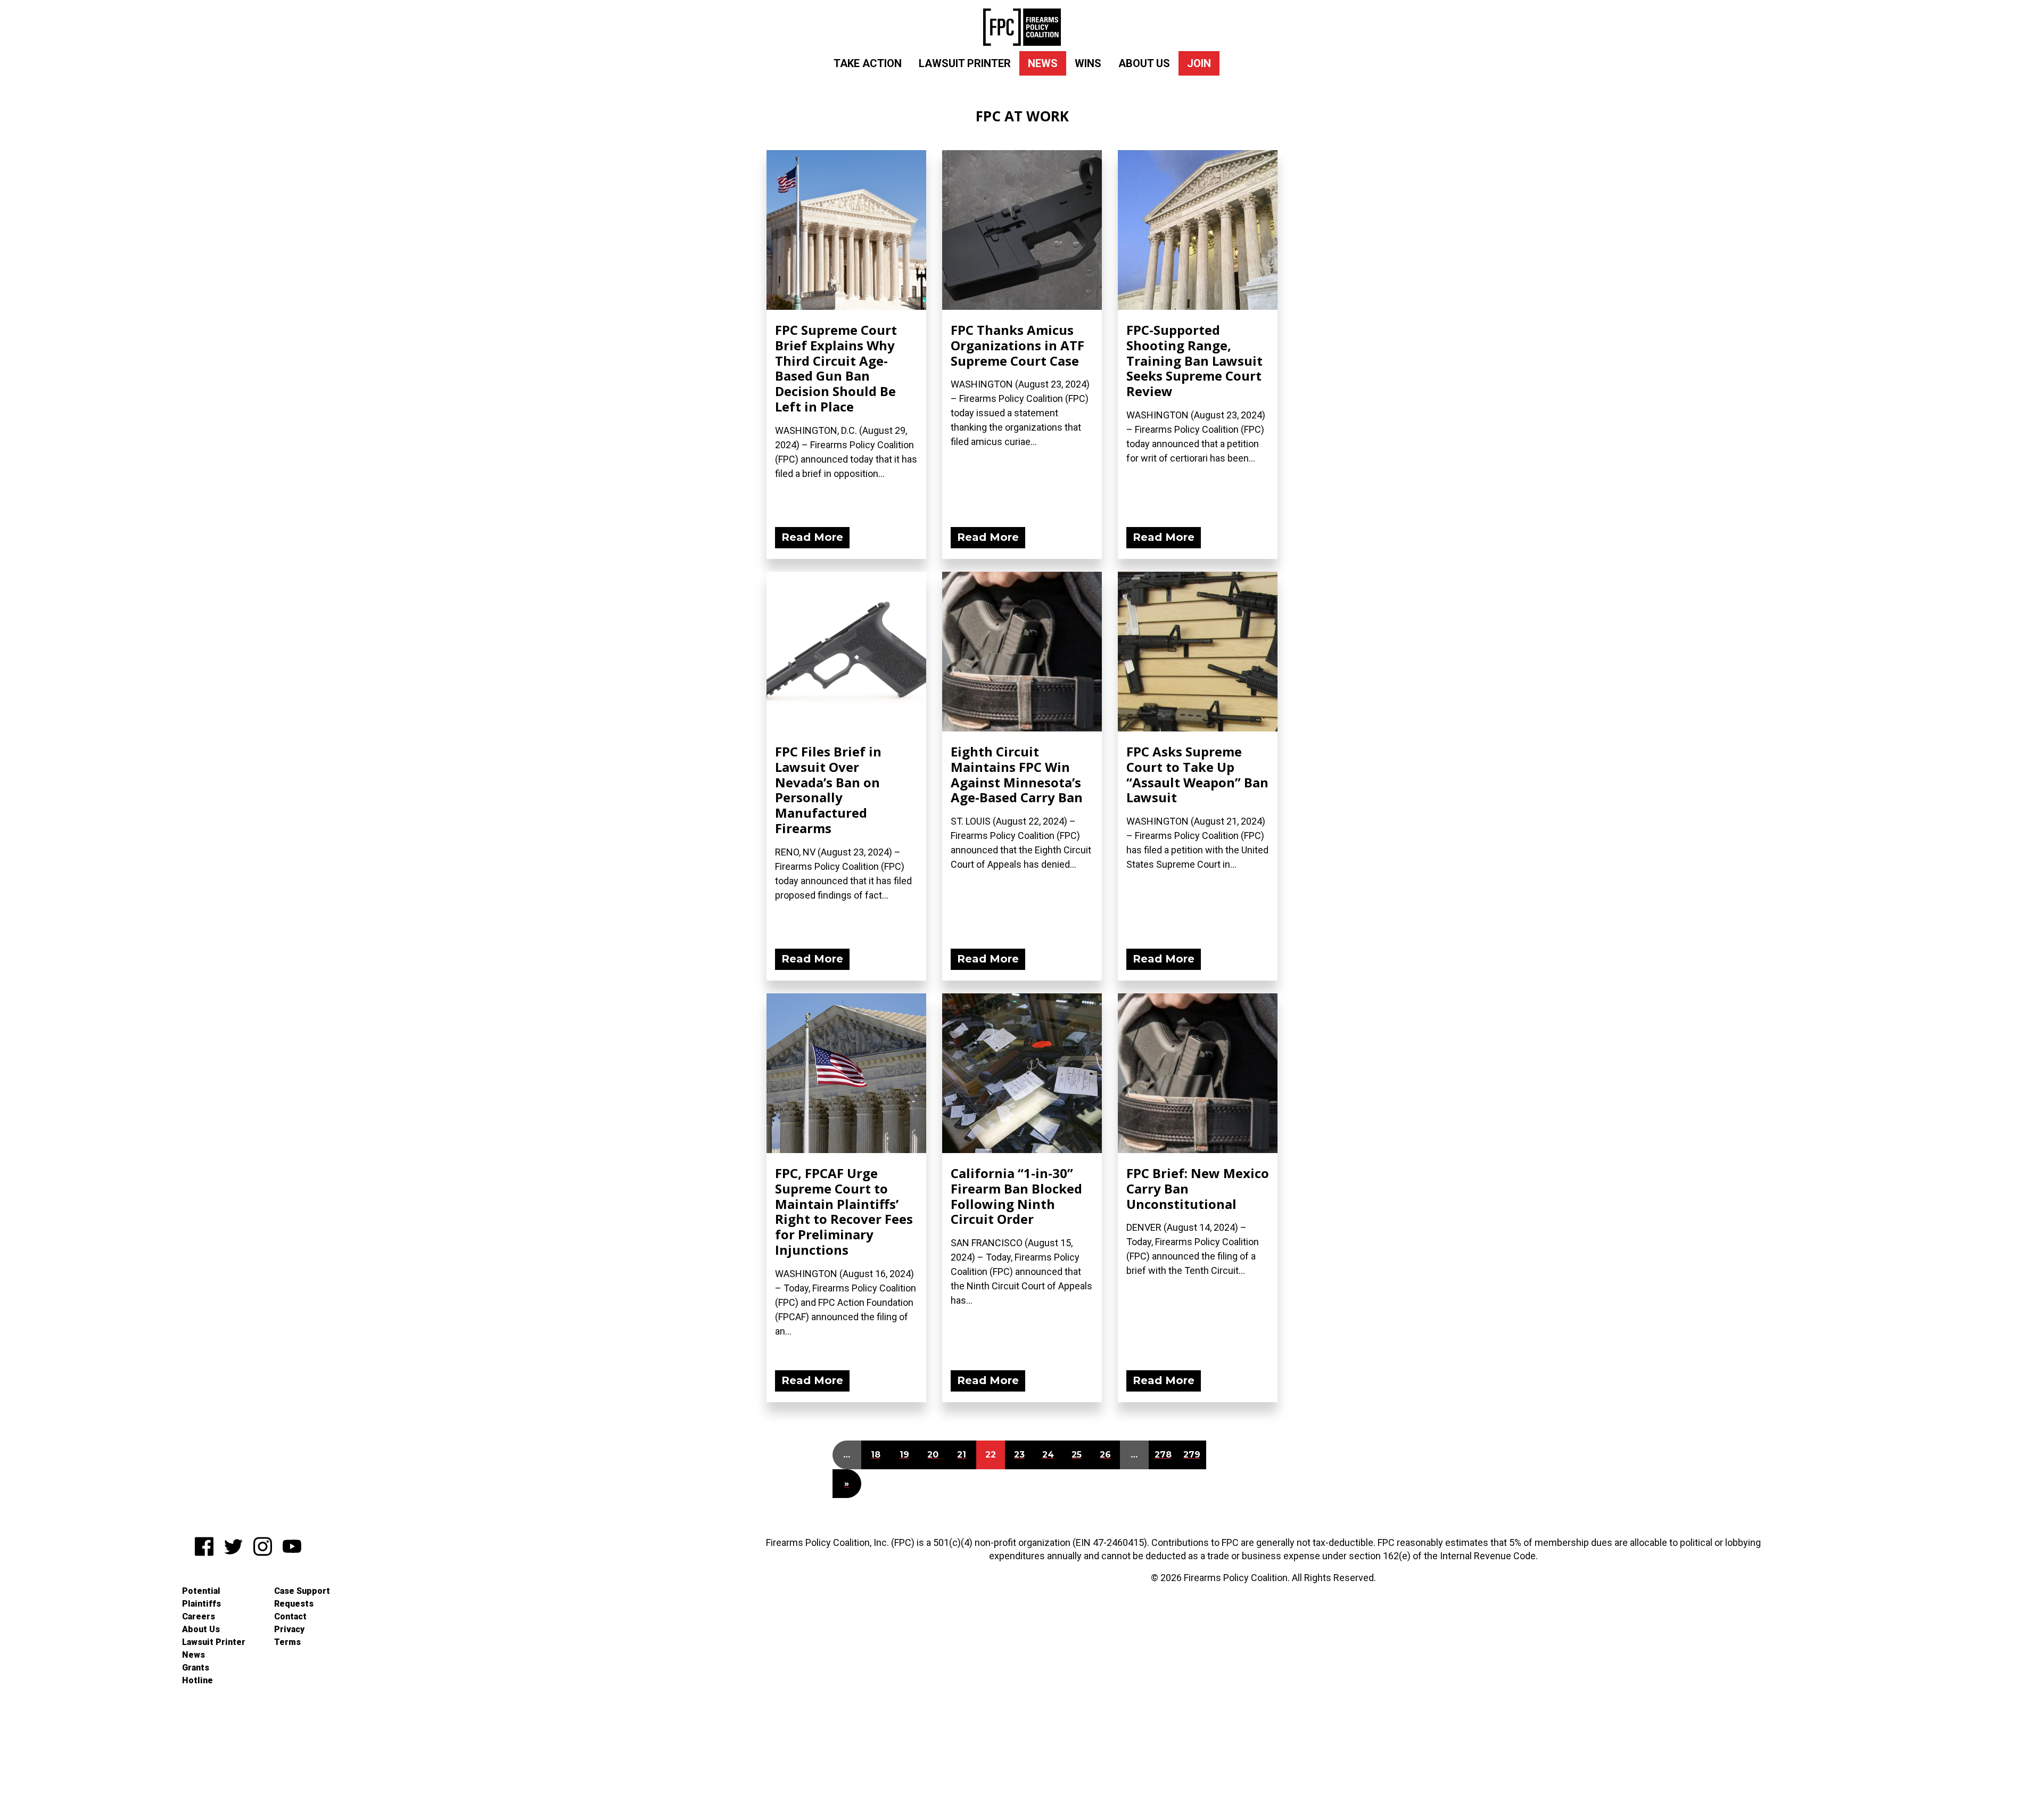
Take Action (868, 63)
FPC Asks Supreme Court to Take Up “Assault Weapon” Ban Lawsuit (1197, 774)
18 (876, 1455)
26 (1105, 1455)
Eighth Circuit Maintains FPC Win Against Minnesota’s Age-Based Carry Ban (1017, 774)
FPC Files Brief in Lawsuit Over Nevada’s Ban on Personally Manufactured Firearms (828, 790)
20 (933, 1455)
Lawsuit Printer (965, 63)
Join (1199, 63)
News (1043, 63)
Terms (287, 1642)
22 (991, 1455)
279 (1192, 1455)
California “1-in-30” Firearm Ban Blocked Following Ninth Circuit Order (1016, 1196)
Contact (290, 1616)
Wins (1088, 63)
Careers (199, 1616)
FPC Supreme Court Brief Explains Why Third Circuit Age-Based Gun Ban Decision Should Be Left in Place (836, 368)
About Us (1144, 63)
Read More (812, 537)
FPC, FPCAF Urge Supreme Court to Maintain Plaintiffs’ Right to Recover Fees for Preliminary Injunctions (844, 1211)
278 (1163, 1455)
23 (1019, 1455)
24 (1048, 1455)
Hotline (197, 1680)
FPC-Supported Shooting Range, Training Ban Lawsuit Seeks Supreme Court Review (1194, 360)
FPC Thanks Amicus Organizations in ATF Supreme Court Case (1017, 345)
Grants (196, 1668)
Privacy (289, 1629)
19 (904, 1455)
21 (962, 1455)
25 (1077, 1455)
